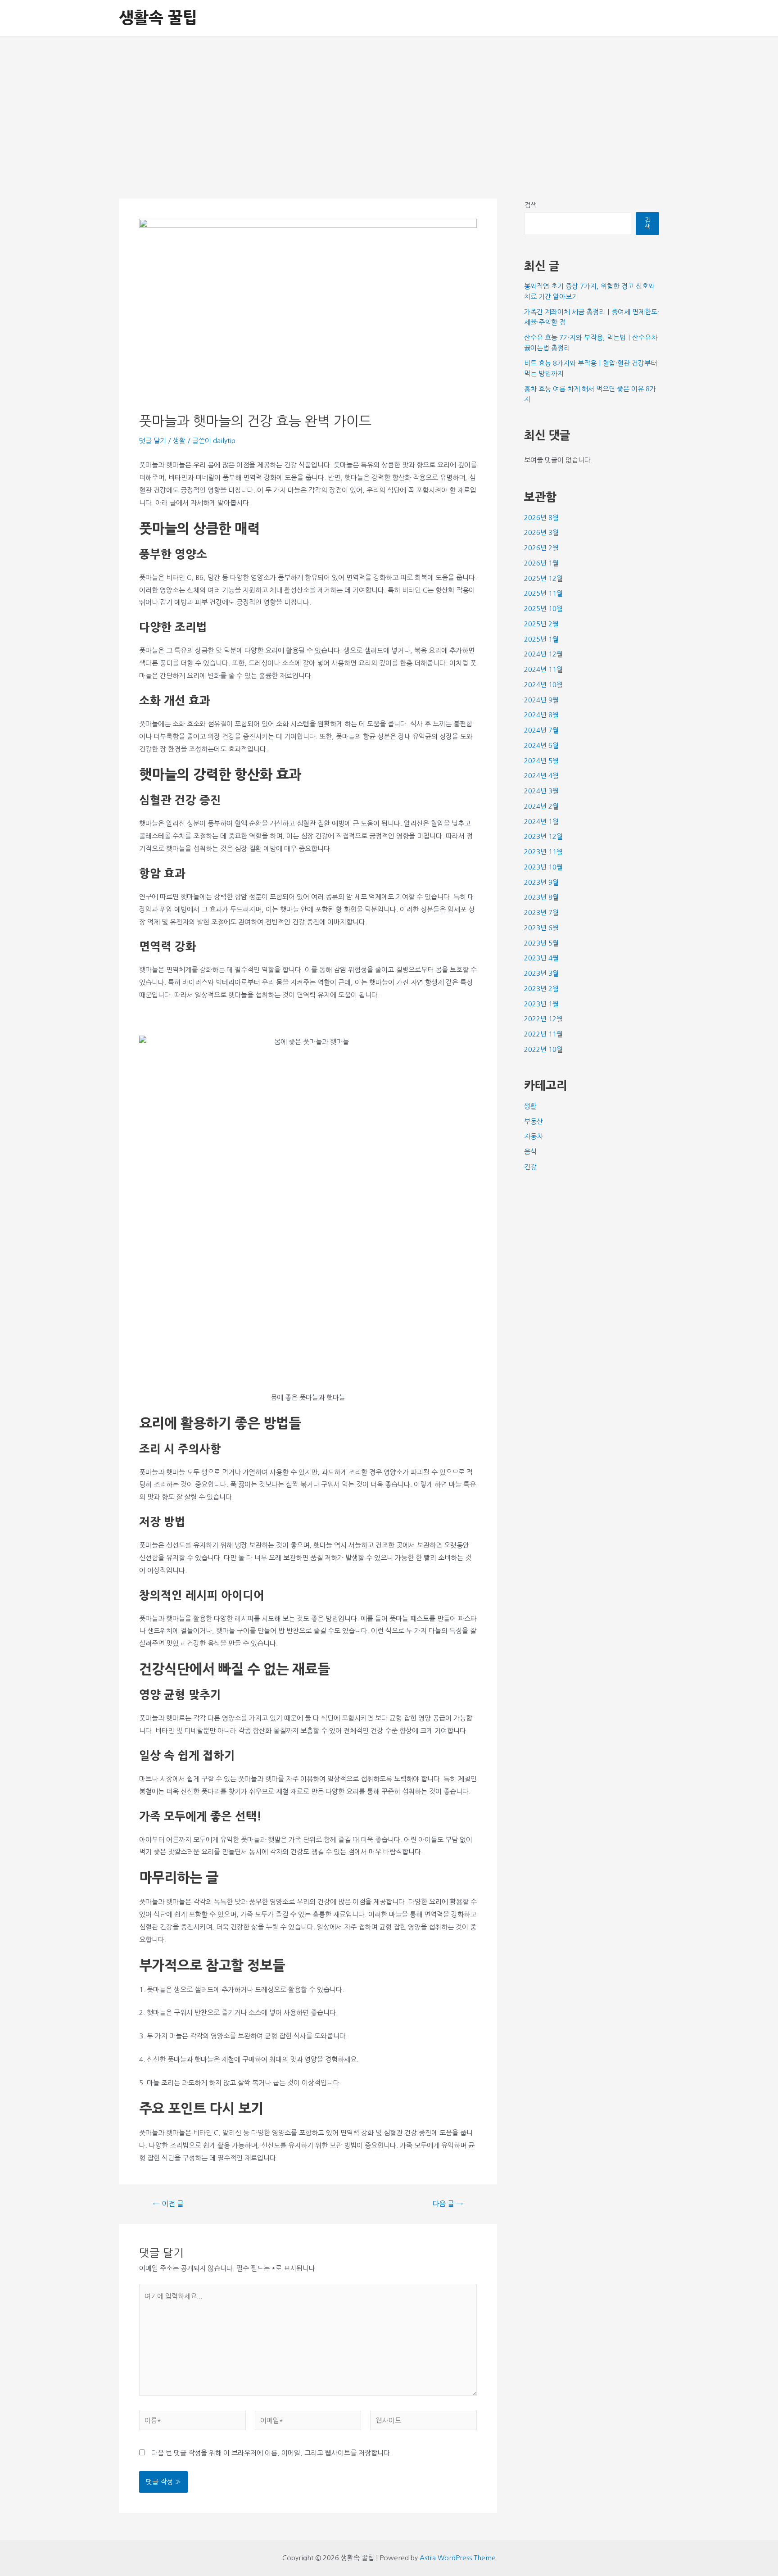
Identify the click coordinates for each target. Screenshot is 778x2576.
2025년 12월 (543, 578)
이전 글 (168, 2204)
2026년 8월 (541, 518)
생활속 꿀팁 (158, 18)
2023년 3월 (541, 973)
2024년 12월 (543, 654)
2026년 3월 (541, 532)
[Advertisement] (389, 104)
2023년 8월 (541, 897)
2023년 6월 (541, 928)
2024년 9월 (541, 700)
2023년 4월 (541, 958)
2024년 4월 (541, 776)
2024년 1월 (541, 822)
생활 (179, 441)
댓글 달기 (153, 441)
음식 (530, 1152)
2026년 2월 (541, 548)
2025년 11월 (543, 593)
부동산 (534, 1121)
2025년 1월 (541, 639)
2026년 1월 (541, 563)
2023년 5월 (541, 943)
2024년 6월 (541, 745)
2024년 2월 (541, 806)
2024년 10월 (543, 685)
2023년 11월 (543, 852)
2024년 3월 (541, 791)
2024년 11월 (543, 669)
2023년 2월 (541, 989)
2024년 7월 (541, 730)
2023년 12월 (543, 836)
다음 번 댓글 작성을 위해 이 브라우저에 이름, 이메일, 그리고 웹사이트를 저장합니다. (271, 2453)
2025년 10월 (543, 609)
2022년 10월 (543, 1049)
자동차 (534, 1136)
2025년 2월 (541, 624)
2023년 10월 (543, 867)
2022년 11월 (543, 1034)
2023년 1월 (541, 1004)
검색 (530, 205)
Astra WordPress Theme (458, 2558)
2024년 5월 (541, 761)
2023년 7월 (541, 912)
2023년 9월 (541, 882)
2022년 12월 (543, 1019)
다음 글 (448, 2204)
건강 (530, 1167)
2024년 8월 (541, 715)
